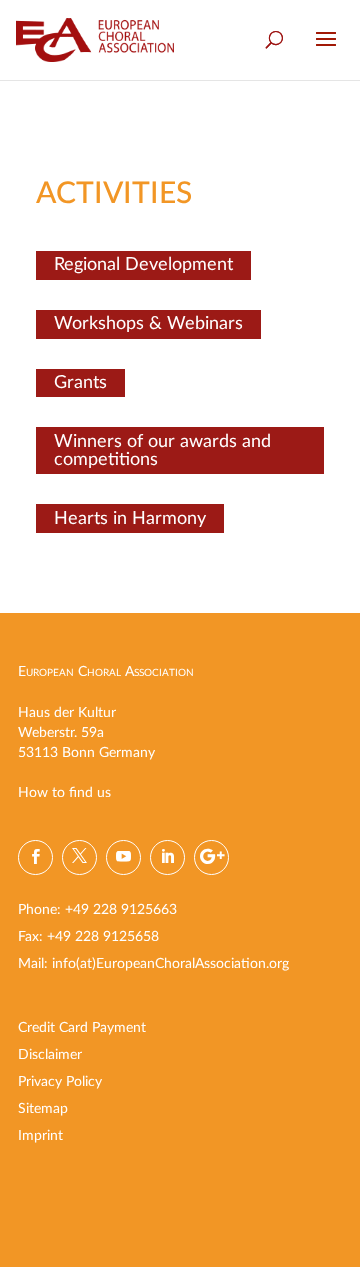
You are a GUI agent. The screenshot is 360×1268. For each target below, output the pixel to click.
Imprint (40, 1136)
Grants (80, 383)
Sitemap (43, 1109)
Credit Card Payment (82, 1028)
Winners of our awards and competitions (162, 451)
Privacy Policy (60, 1082)
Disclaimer (50, 1055)
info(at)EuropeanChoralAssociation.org (170, 964)
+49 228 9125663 (121, 910)
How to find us (64, 793)
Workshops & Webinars (148, 324)
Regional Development (143, 265)
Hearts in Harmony (130, 519)
